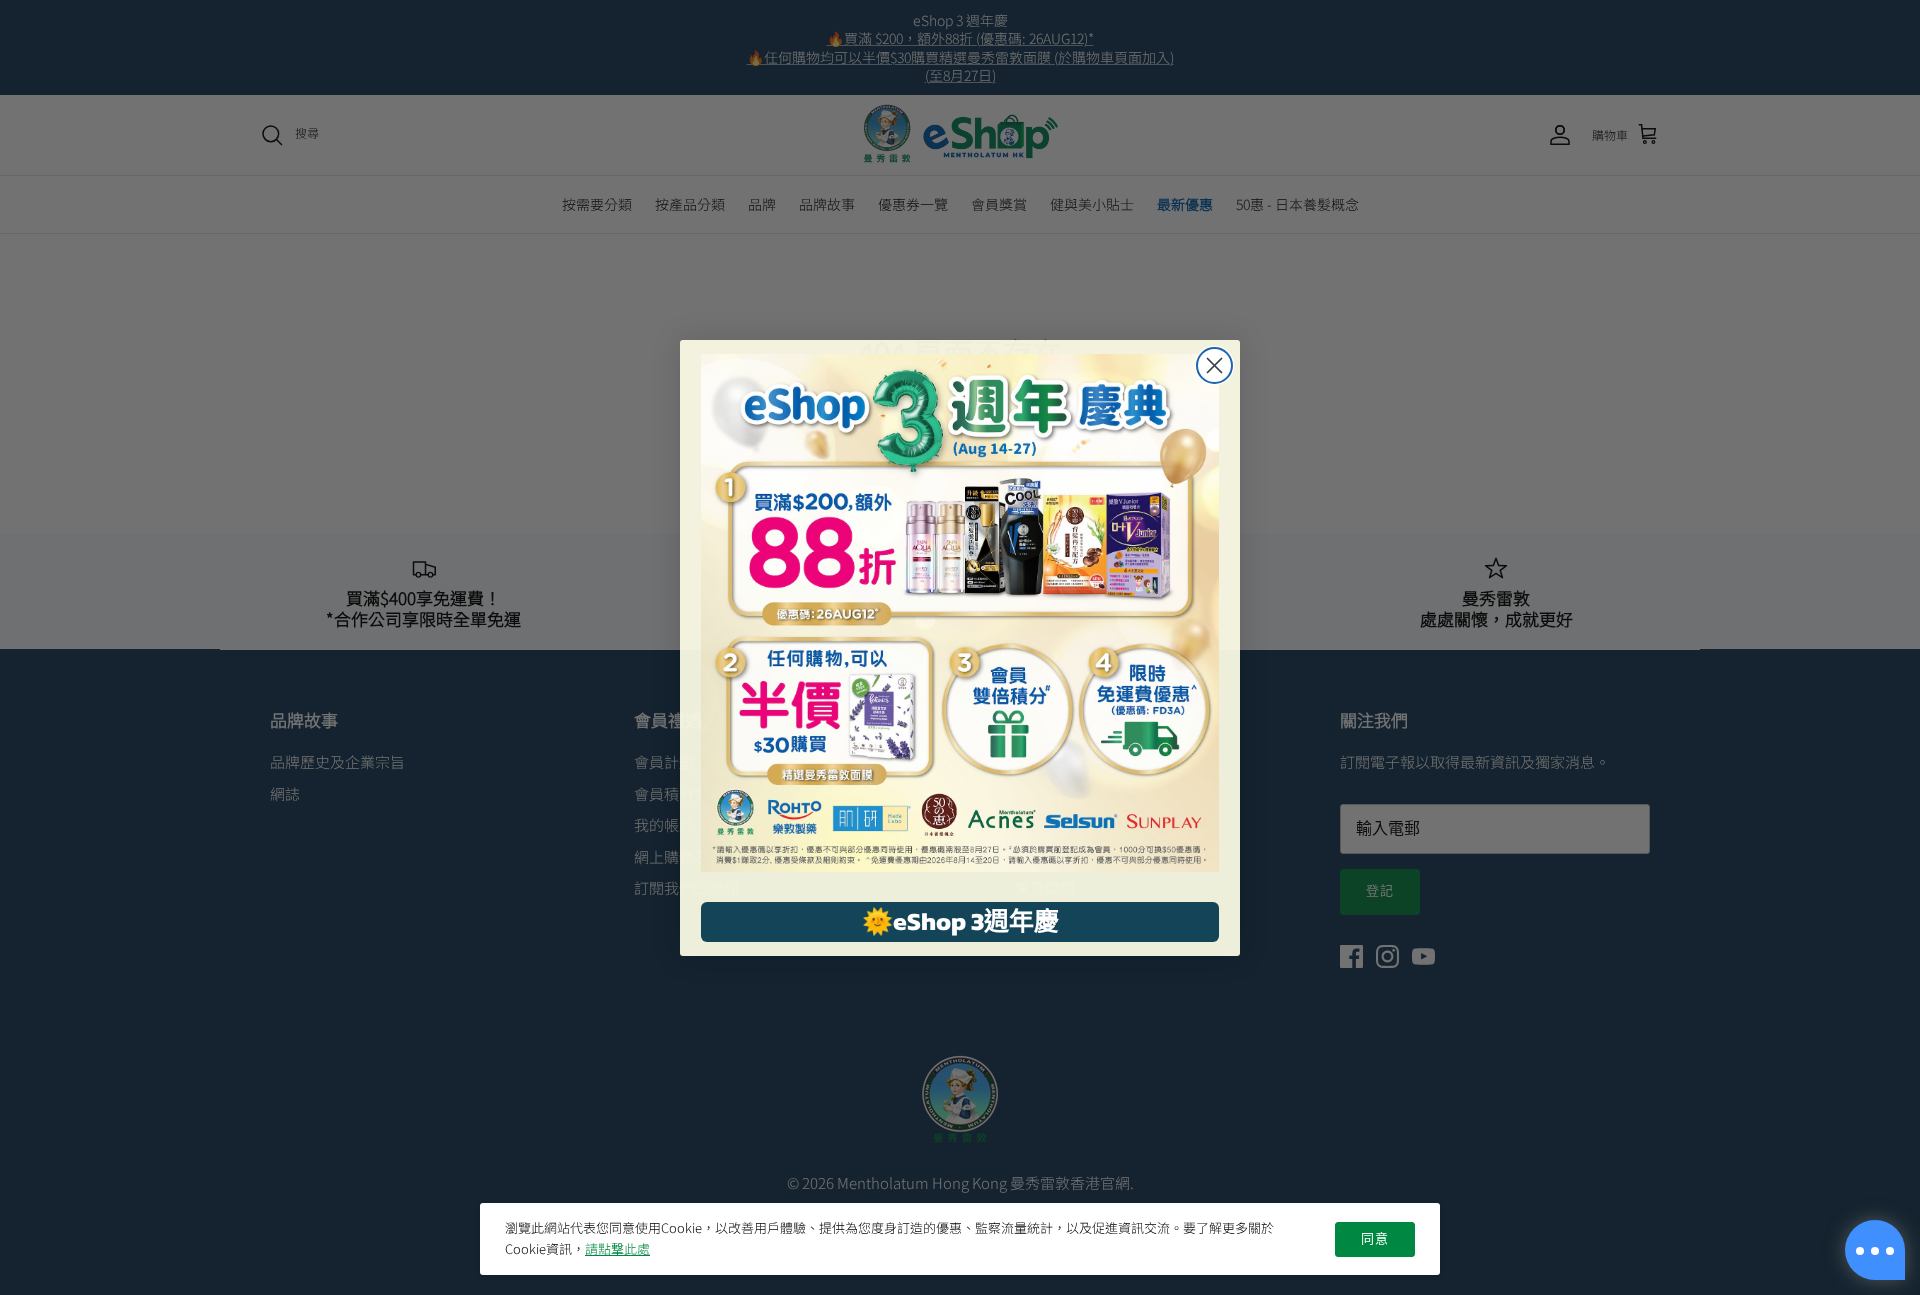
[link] (960, 613)
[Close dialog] (1214, 365)
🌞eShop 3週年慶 (960, 921)
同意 (1375, 1239)
